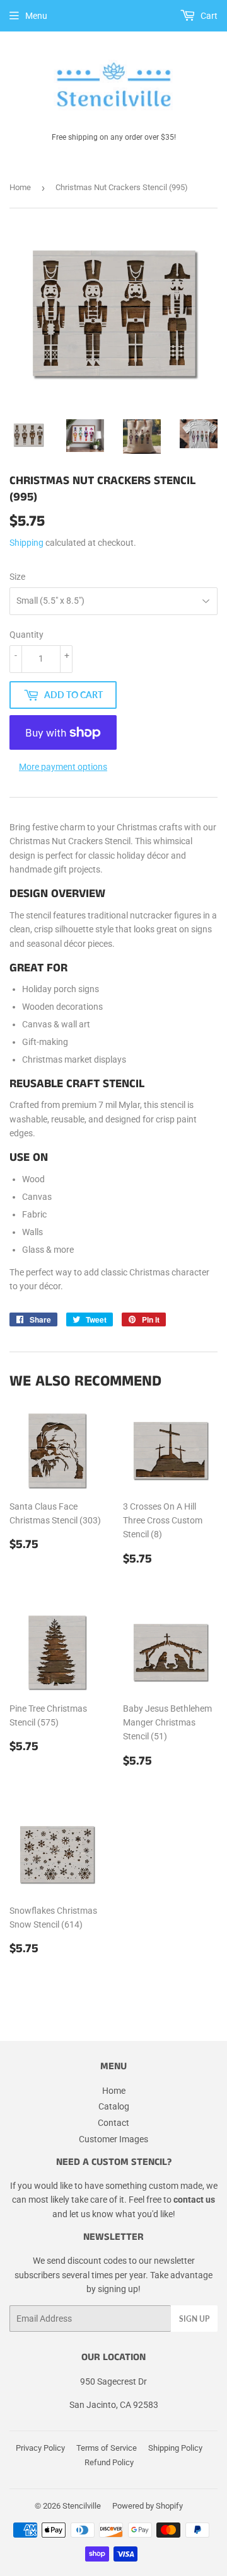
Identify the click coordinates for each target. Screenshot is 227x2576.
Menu (36, 16)
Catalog (114, 2106)
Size (17, 577)
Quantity (26, 635)
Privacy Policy (40, 2448)
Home (20, 187)
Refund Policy (109, 2462)
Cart (208, 16)
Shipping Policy (175, 2448)
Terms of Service (107, 2448)
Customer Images (113, 2139)
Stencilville (82, 2506)
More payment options (63, 767)
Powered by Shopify (148, 2506)
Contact (113, 2123)
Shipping (26, 543)
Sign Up (194, 2319)
